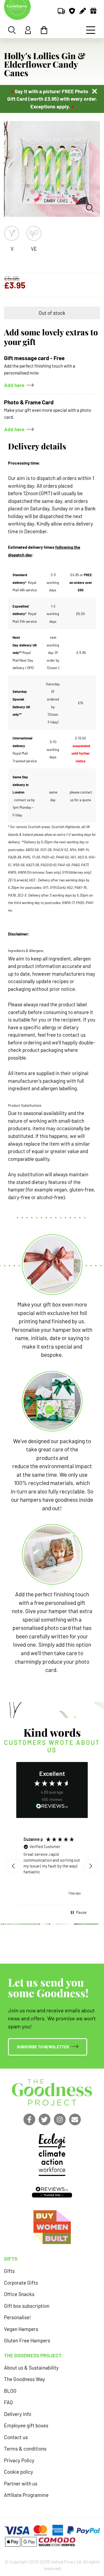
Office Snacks (19, 2294)
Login (28, 30)
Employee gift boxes (26, 2425)
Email (75, 2119)
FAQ (8, 2402)
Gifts (9, 2271)
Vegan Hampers (21, 2329)
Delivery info (18, 2414)
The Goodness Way (25, 2379)
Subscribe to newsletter (43, 2047)
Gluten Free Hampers (27, 2340)
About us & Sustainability (31, 2368)
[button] (14, 1866)
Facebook (29, 2119)
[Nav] (91, 30)
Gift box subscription (27, 2306)
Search (12, 30)
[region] (52, 1866)
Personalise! (17, 2317)
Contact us (16, 2437)
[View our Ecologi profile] (52, 2155)
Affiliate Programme (26, 2495)
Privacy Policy (19, 2460)
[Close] (95, 91)
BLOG (10, 2391)
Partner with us (21, 2483)
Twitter (45, 2119)
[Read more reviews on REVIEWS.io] (52, 1807)
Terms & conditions (25, 2449)
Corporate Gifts (21, 2283)
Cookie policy (19, 2472)
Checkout (44, 30)
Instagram (60, 2119)
